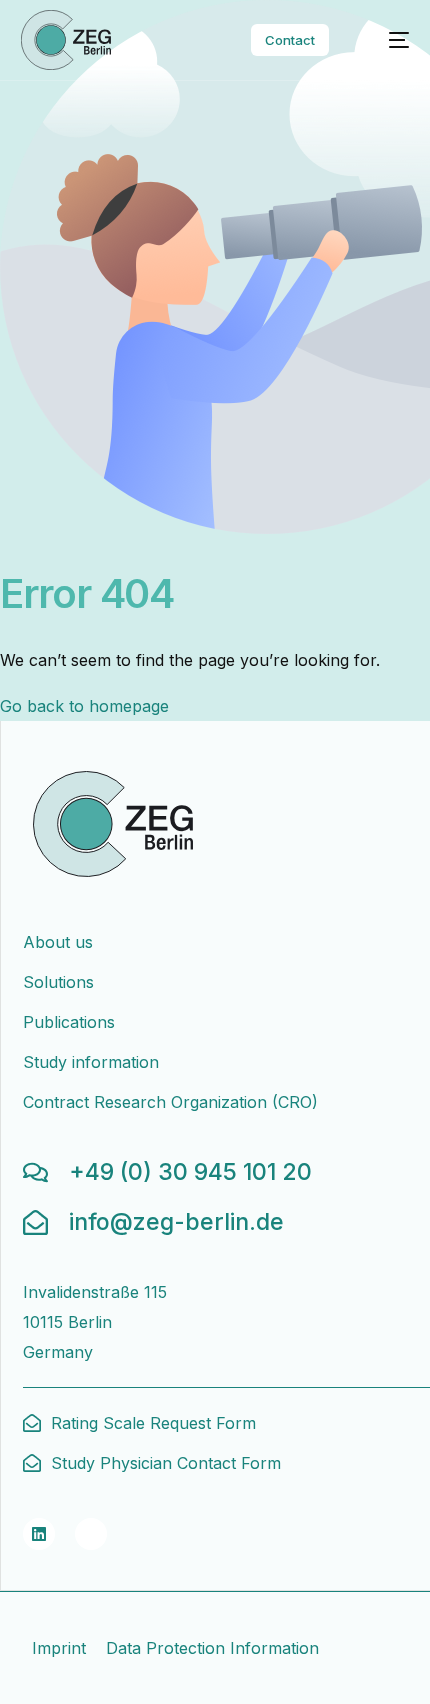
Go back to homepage (84, 706)
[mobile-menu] (387, 40)
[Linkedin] (39, 1534)
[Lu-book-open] (91, 1534)
